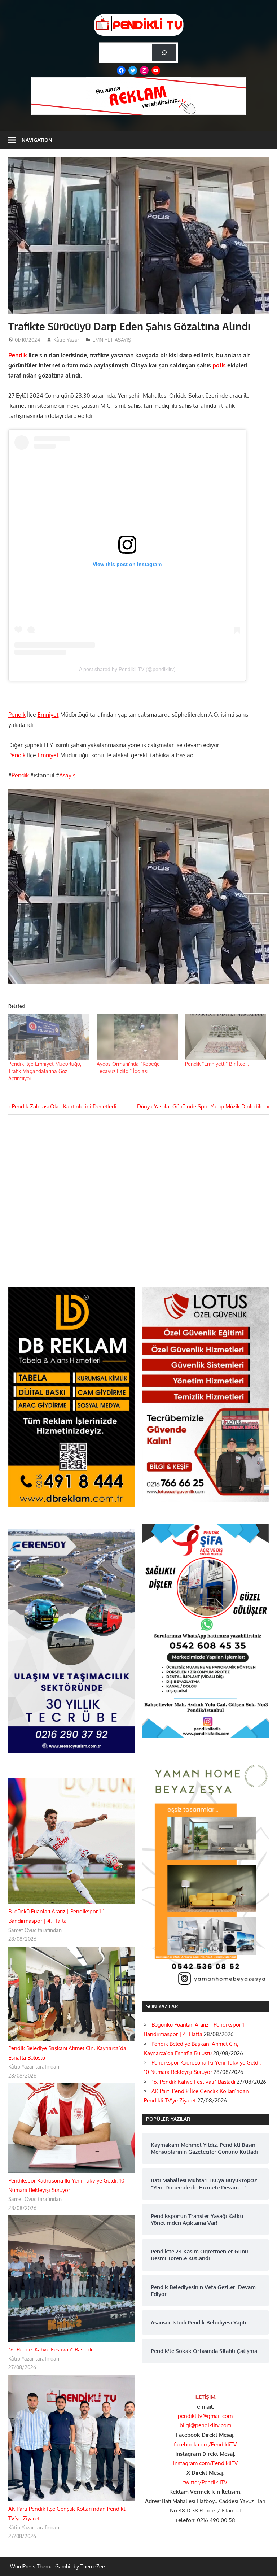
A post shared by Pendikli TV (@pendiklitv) (127, 669)
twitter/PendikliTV (205, 2482)
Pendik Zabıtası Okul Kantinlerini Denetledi (64, 1106)
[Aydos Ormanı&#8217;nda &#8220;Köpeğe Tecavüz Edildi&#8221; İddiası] (137, 1037)
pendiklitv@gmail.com (205, 2416)
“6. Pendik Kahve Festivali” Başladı (50, 2350)
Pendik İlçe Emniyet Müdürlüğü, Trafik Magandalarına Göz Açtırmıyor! (45, 1071)
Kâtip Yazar (66, 340)
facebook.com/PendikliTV (205, 2444)
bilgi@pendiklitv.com (205, 2425)
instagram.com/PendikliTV (205, 2463)
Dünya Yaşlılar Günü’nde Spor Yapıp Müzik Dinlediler (201, 1106)
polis (219, 365)
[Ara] (164, 53)
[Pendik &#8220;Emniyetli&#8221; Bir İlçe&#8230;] (226, 1037)
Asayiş (67, 775)
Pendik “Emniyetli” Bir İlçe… (217, 1064)
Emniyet (48, 715)
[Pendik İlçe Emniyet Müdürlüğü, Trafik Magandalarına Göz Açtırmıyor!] (49, 1037)
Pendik (18, 355)
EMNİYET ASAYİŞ (112, 340)
